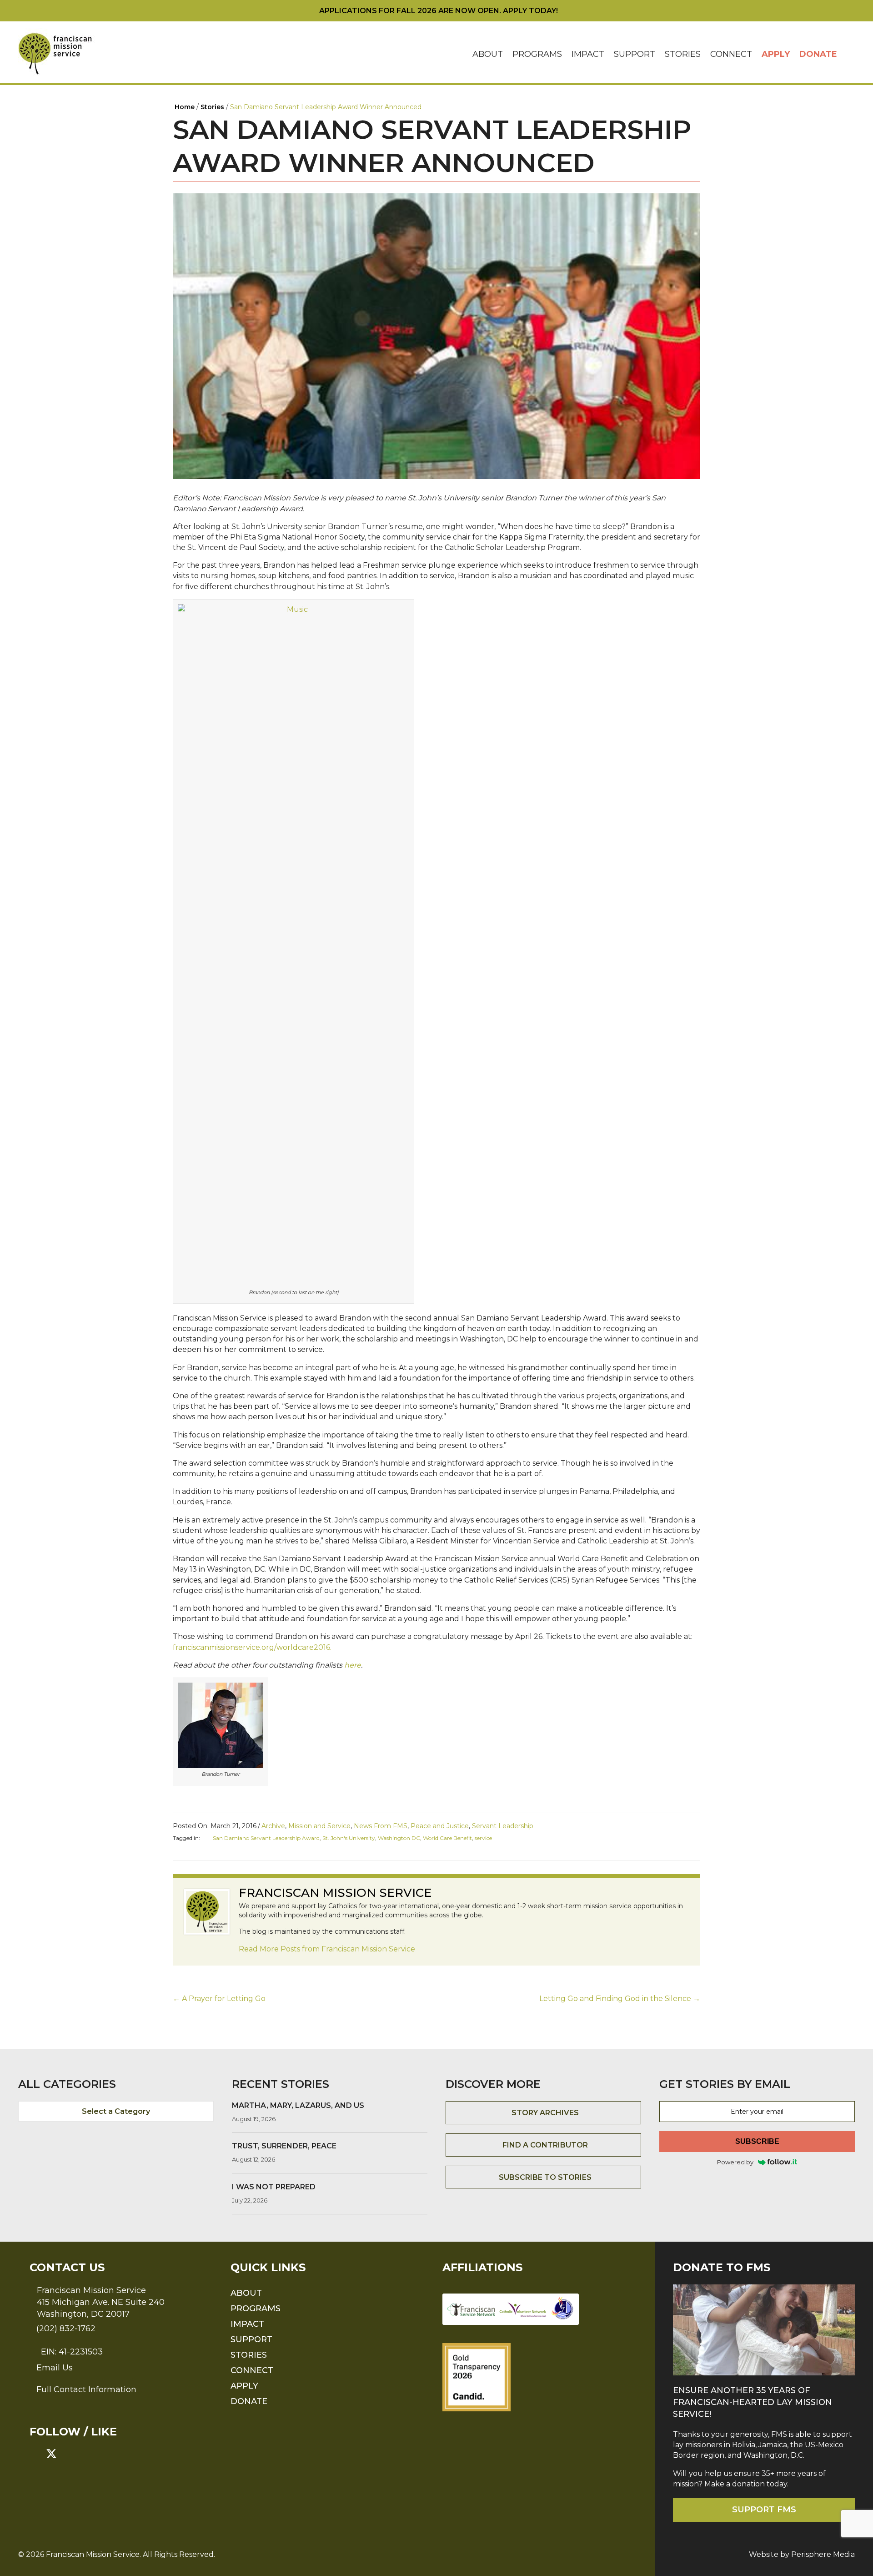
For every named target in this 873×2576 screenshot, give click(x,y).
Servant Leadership (503, 1826)
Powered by (735, 2162)
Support (635, 54)
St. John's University (349, 1838)
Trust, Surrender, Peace (284, 2146)
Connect (731, 54)
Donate (818, 54)
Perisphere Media (823, 2554)
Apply (776, 54)
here (353, 1665)
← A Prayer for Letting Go (219, 1999)
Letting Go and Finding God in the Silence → (620, 1999)
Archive (273, 1826)
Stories (683, 54)
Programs (537, 54)
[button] (848, 54)
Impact (588, 54)
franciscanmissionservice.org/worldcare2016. (252, 1647)
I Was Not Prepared (274, 2187)
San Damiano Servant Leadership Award (266, 1838)
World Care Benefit (447, 1838)
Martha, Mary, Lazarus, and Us (298, 2105)
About (488, 54)
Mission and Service (319, 1826)
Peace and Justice (440, 1826)
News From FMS (381, 1826)
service (483, 1838)
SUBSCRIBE (757, 2141)
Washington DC (399, 1838)
